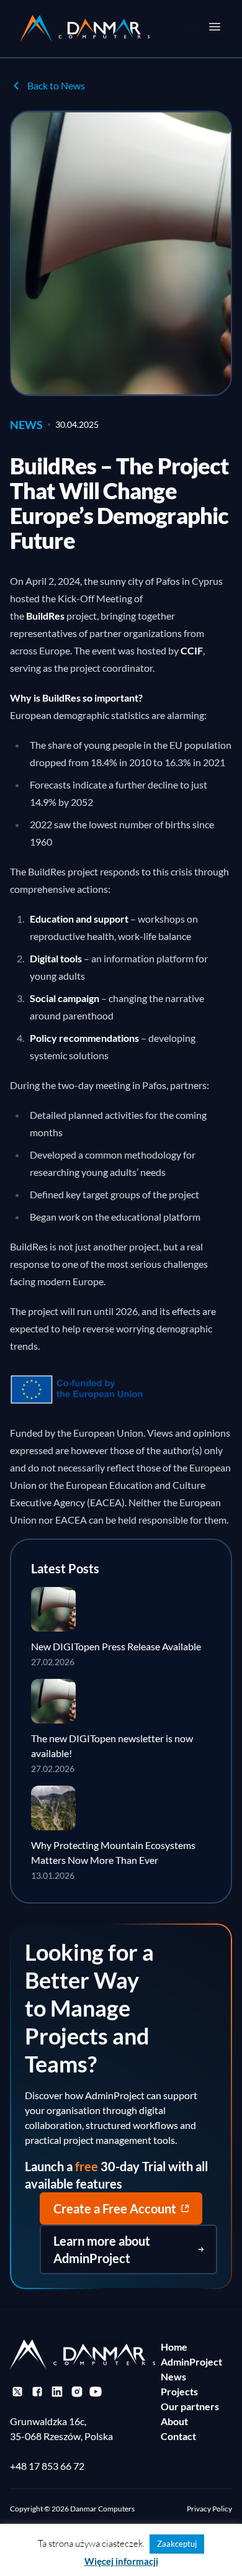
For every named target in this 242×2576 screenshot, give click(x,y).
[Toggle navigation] (215, 27)
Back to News (56, 85)
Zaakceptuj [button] (177, 2544)
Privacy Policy (209, 2509)
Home (174, 2347)
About (174, 2421)
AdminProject (191, 2361)
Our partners (190, 2406)
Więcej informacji (121, 2561)
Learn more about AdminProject (102, 2249)
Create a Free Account (115, 2208)
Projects (179, 2391)
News (173, 2376)
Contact (178, 2436)
